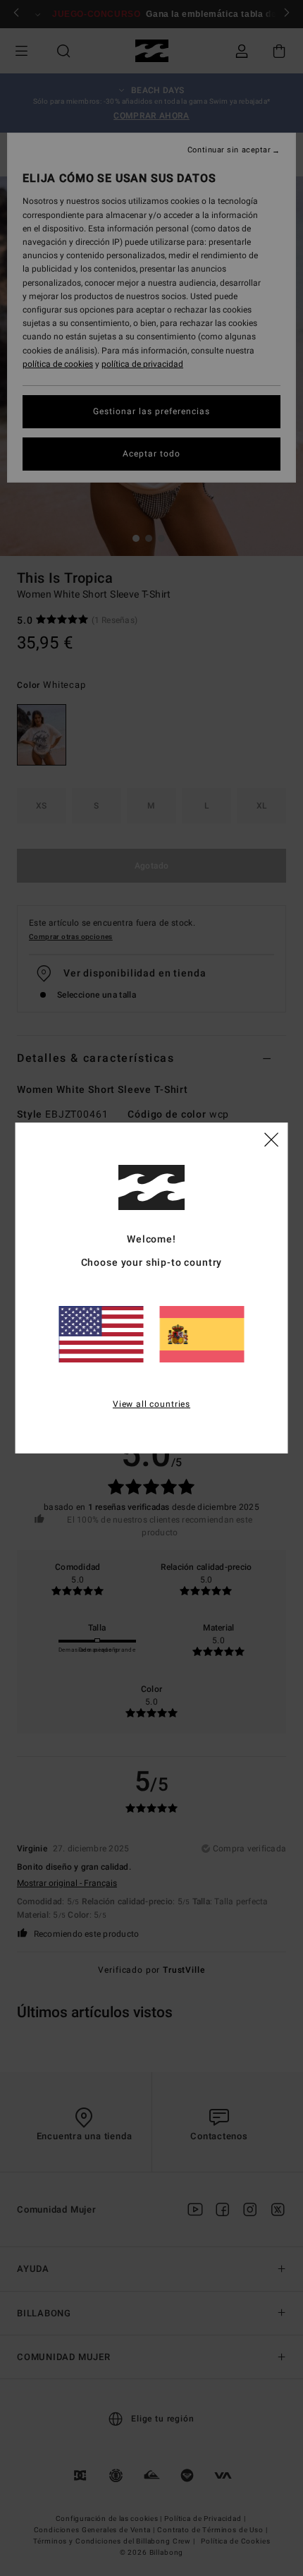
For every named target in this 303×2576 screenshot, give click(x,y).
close (271, 1139)
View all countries (151, 1404)
